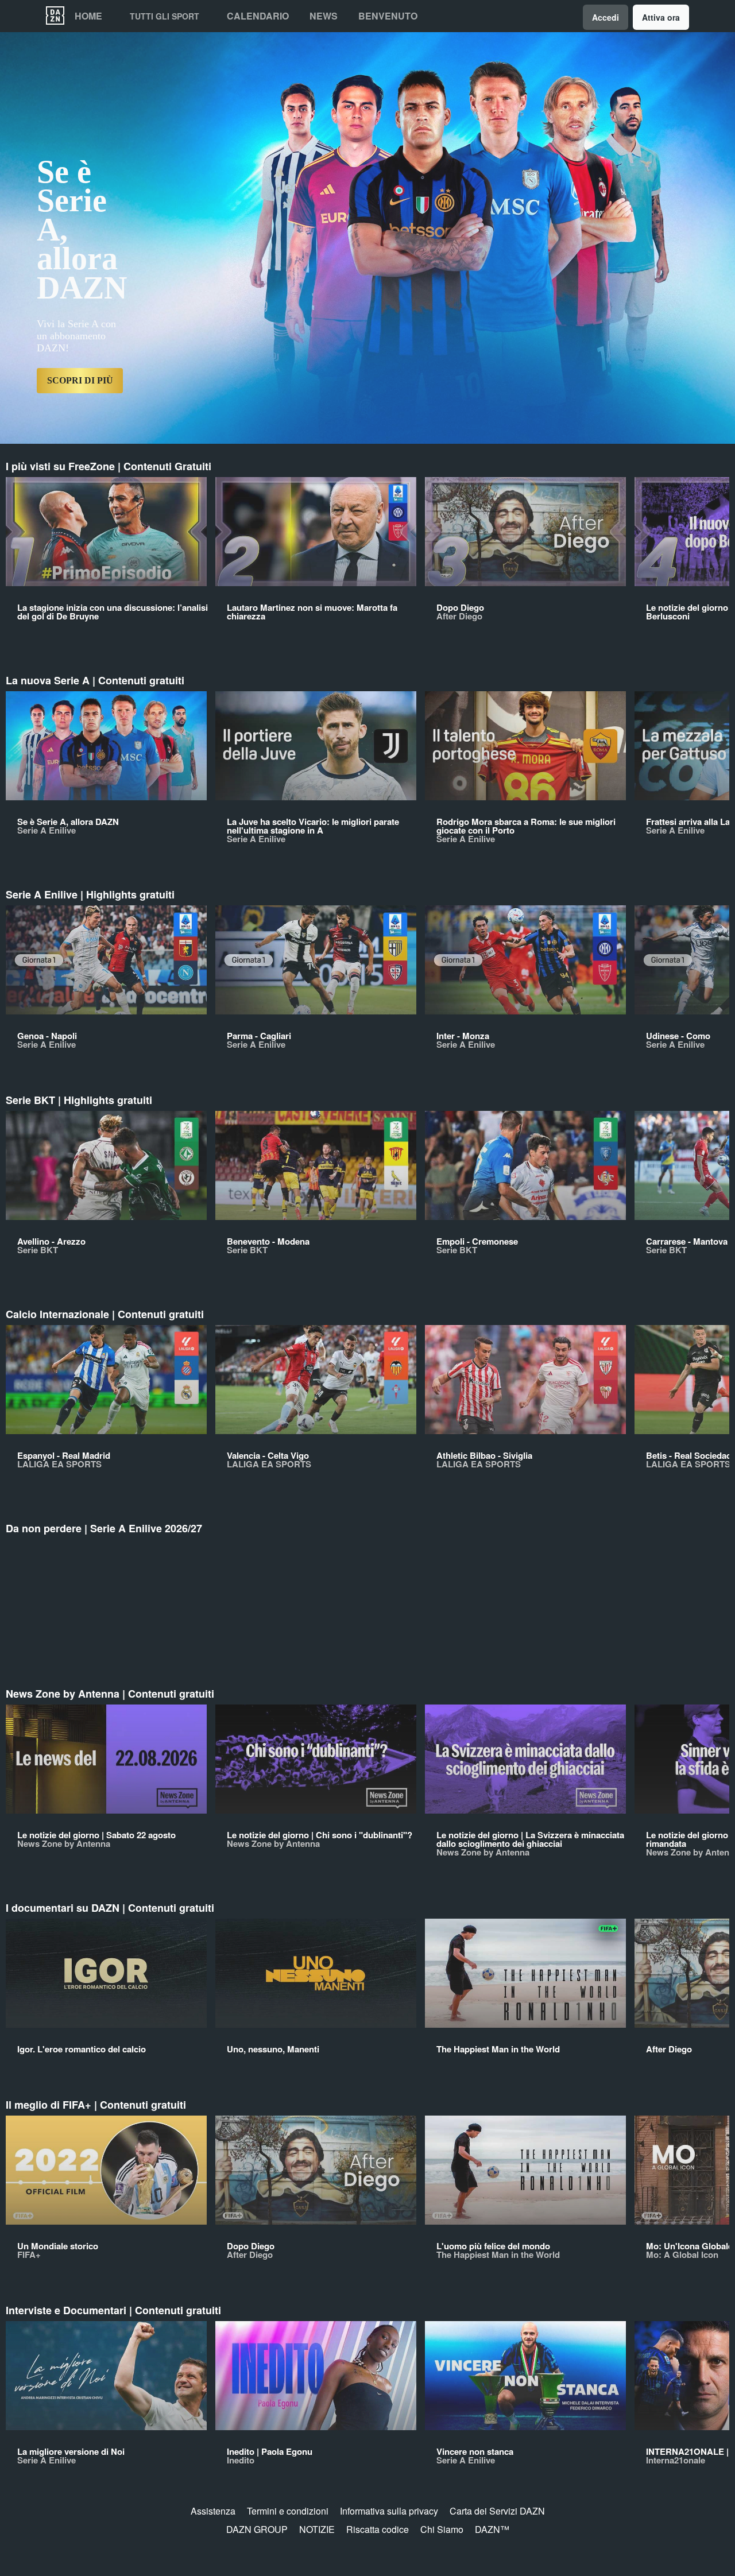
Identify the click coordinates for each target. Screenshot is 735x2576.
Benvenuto (388, 16)
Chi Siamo (442, 2529)
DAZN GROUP (257, 2529)
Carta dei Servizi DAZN (497, 2511)
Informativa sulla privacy (389, 2511)
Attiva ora (661, 17)
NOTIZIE (317, 2529)
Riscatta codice (378, 2529)
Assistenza (213, 2511)
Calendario (258, 16)
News (324, 16)
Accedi (606, 17)
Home (88, 16)
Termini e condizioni (288, 2511)
